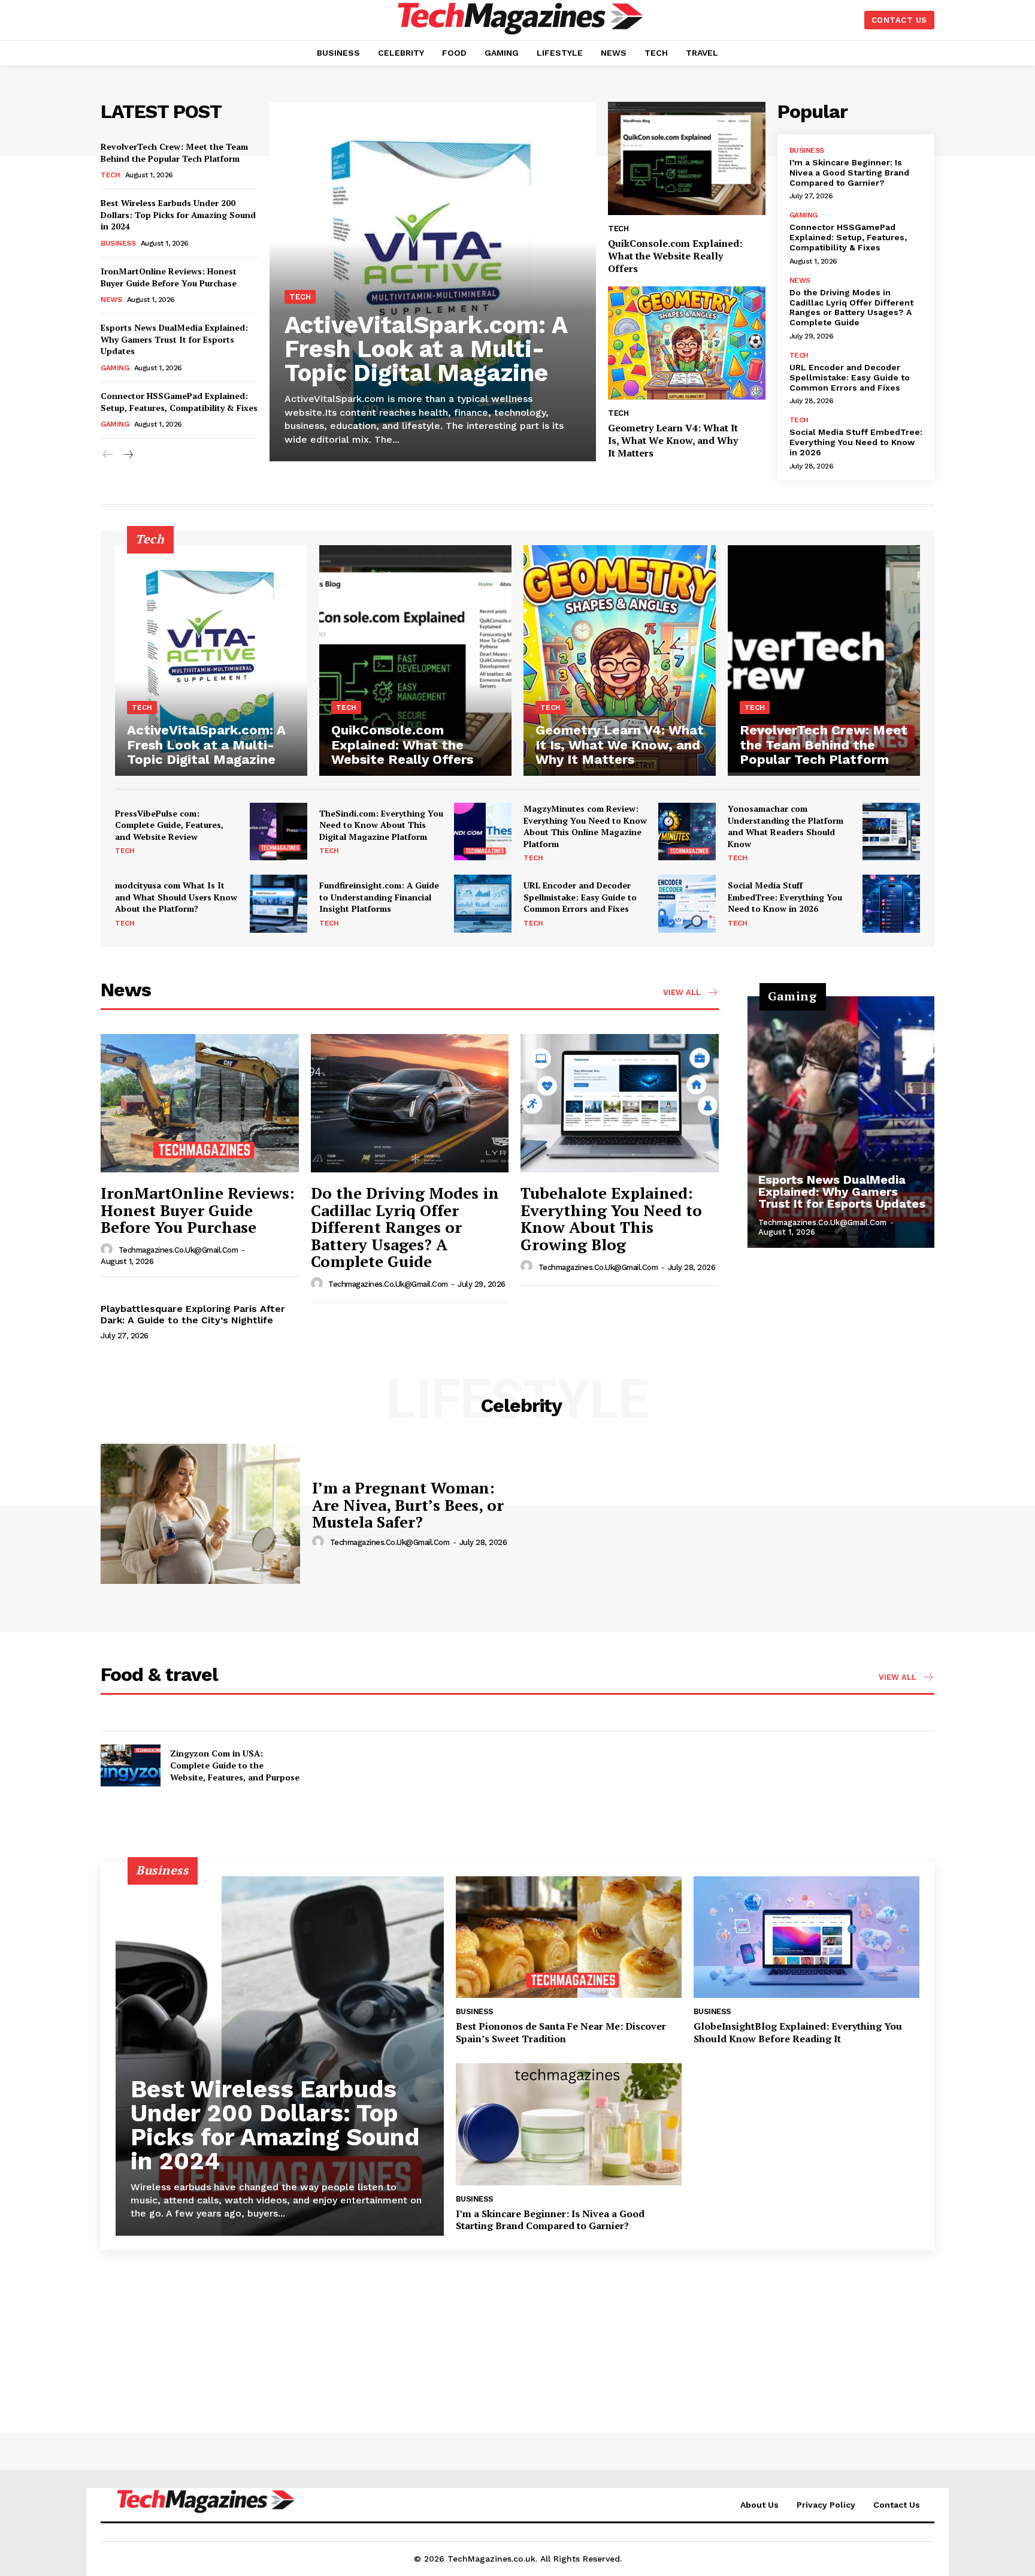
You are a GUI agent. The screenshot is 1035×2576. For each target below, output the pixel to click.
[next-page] (127, 455)
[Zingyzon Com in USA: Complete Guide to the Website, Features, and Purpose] (131, 1765)
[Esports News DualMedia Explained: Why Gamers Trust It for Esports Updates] (841, 1122)
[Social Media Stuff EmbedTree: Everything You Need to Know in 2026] (891, 903)
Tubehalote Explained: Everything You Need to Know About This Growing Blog (611, 1219)
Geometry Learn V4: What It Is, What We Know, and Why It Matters (673, 440)
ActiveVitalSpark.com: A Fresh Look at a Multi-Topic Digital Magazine (426, 349)
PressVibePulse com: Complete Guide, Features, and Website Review (169, 825)
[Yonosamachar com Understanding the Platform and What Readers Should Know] (891, 832)
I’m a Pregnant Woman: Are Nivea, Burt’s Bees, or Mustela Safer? (408, 1505)
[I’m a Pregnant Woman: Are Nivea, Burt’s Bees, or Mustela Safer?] (200, 1514)
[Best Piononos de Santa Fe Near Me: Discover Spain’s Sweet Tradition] (569, 1937)
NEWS (111, 300)
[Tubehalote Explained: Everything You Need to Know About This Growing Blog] (620, 1103)
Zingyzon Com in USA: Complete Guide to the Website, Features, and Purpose (235, 1765)
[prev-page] (108, 455)
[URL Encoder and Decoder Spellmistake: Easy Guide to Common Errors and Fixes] (687, 903)
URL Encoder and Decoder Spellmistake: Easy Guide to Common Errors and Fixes (850, 377)
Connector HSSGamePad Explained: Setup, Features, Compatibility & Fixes (179, 402)
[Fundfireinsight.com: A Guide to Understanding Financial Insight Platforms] (483, 903)
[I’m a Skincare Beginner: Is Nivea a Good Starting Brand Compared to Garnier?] (569, 2124)
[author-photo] (108, 1250)
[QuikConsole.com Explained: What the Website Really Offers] (686, 158)
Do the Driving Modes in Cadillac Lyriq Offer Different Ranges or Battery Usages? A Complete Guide (851, 307)
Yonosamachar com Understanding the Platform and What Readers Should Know (786, 826)
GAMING (115, 368)
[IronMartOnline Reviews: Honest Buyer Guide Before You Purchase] (200, 1103)
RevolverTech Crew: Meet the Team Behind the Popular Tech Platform (174, 152)
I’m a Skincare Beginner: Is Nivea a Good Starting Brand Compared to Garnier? (849, 173)
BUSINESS (118, 243)
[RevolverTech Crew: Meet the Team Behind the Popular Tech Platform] (824, 660)
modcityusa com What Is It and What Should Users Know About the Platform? (176, 897)
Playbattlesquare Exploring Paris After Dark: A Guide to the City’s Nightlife (193, 1314)
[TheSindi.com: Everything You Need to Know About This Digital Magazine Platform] (483, 832)
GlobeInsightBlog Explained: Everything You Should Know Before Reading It (798, 2032)
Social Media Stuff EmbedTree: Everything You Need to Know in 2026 (856, 442)
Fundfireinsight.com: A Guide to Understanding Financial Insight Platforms (379, 897)
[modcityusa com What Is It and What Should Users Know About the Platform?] (279, 903)
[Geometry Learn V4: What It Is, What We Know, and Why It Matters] (686, 343)
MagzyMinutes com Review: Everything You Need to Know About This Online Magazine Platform (585, 826)
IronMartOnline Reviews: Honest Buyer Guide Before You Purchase (169, 277)
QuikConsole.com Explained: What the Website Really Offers (675, 256)
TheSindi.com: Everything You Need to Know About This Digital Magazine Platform (381, 825)
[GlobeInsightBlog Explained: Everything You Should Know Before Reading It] (806, 1937)
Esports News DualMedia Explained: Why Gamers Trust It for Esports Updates (174, 339)
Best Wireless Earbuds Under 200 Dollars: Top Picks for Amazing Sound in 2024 (178, 214)
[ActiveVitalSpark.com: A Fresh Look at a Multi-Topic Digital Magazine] (433, 282)
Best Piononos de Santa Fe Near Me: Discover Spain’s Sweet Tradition (561, 2032)
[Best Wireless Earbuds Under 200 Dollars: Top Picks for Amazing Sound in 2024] (280, 2056)
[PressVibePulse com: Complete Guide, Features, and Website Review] (279, 832)
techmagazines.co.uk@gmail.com (178, 1250)
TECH (110, 175)
